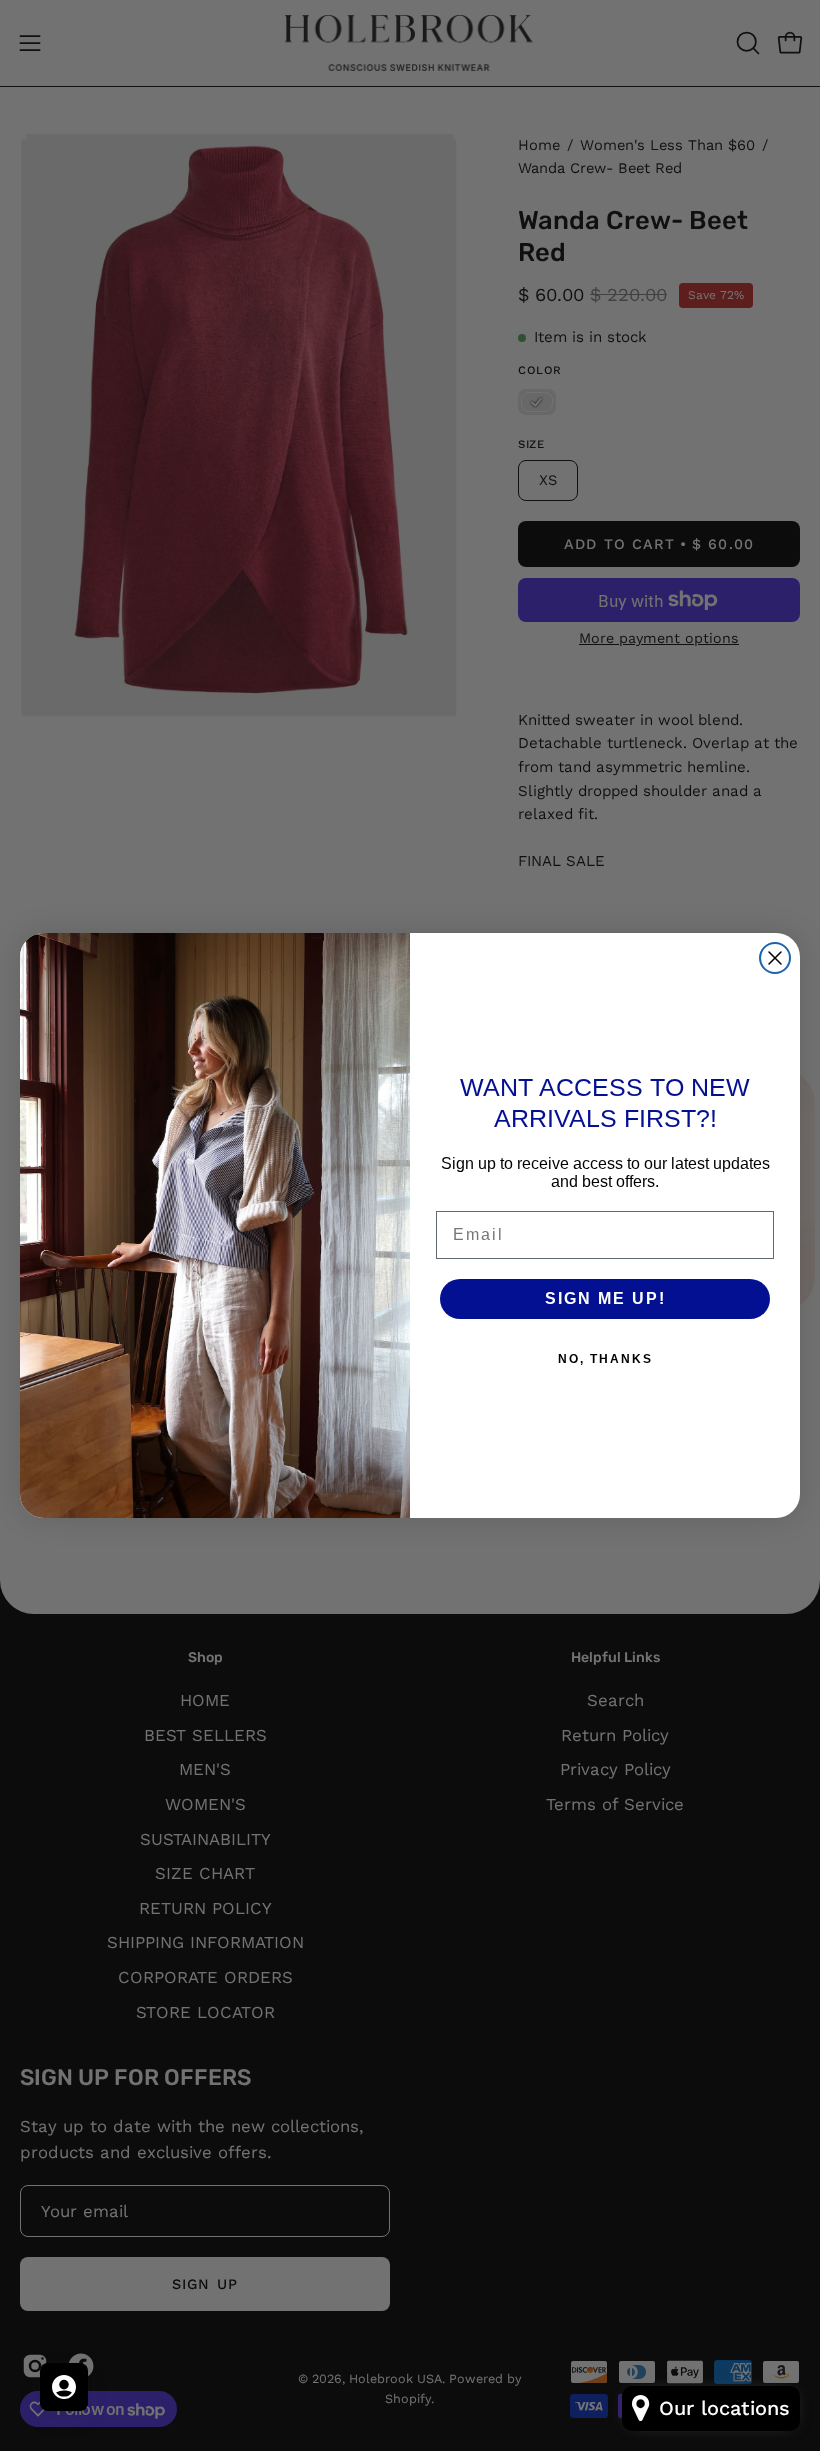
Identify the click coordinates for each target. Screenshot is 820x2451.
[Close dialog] (775, 958)
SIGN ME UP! (605, 1298)
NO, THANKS (605, 1359)
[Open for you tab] (64, 2387)
